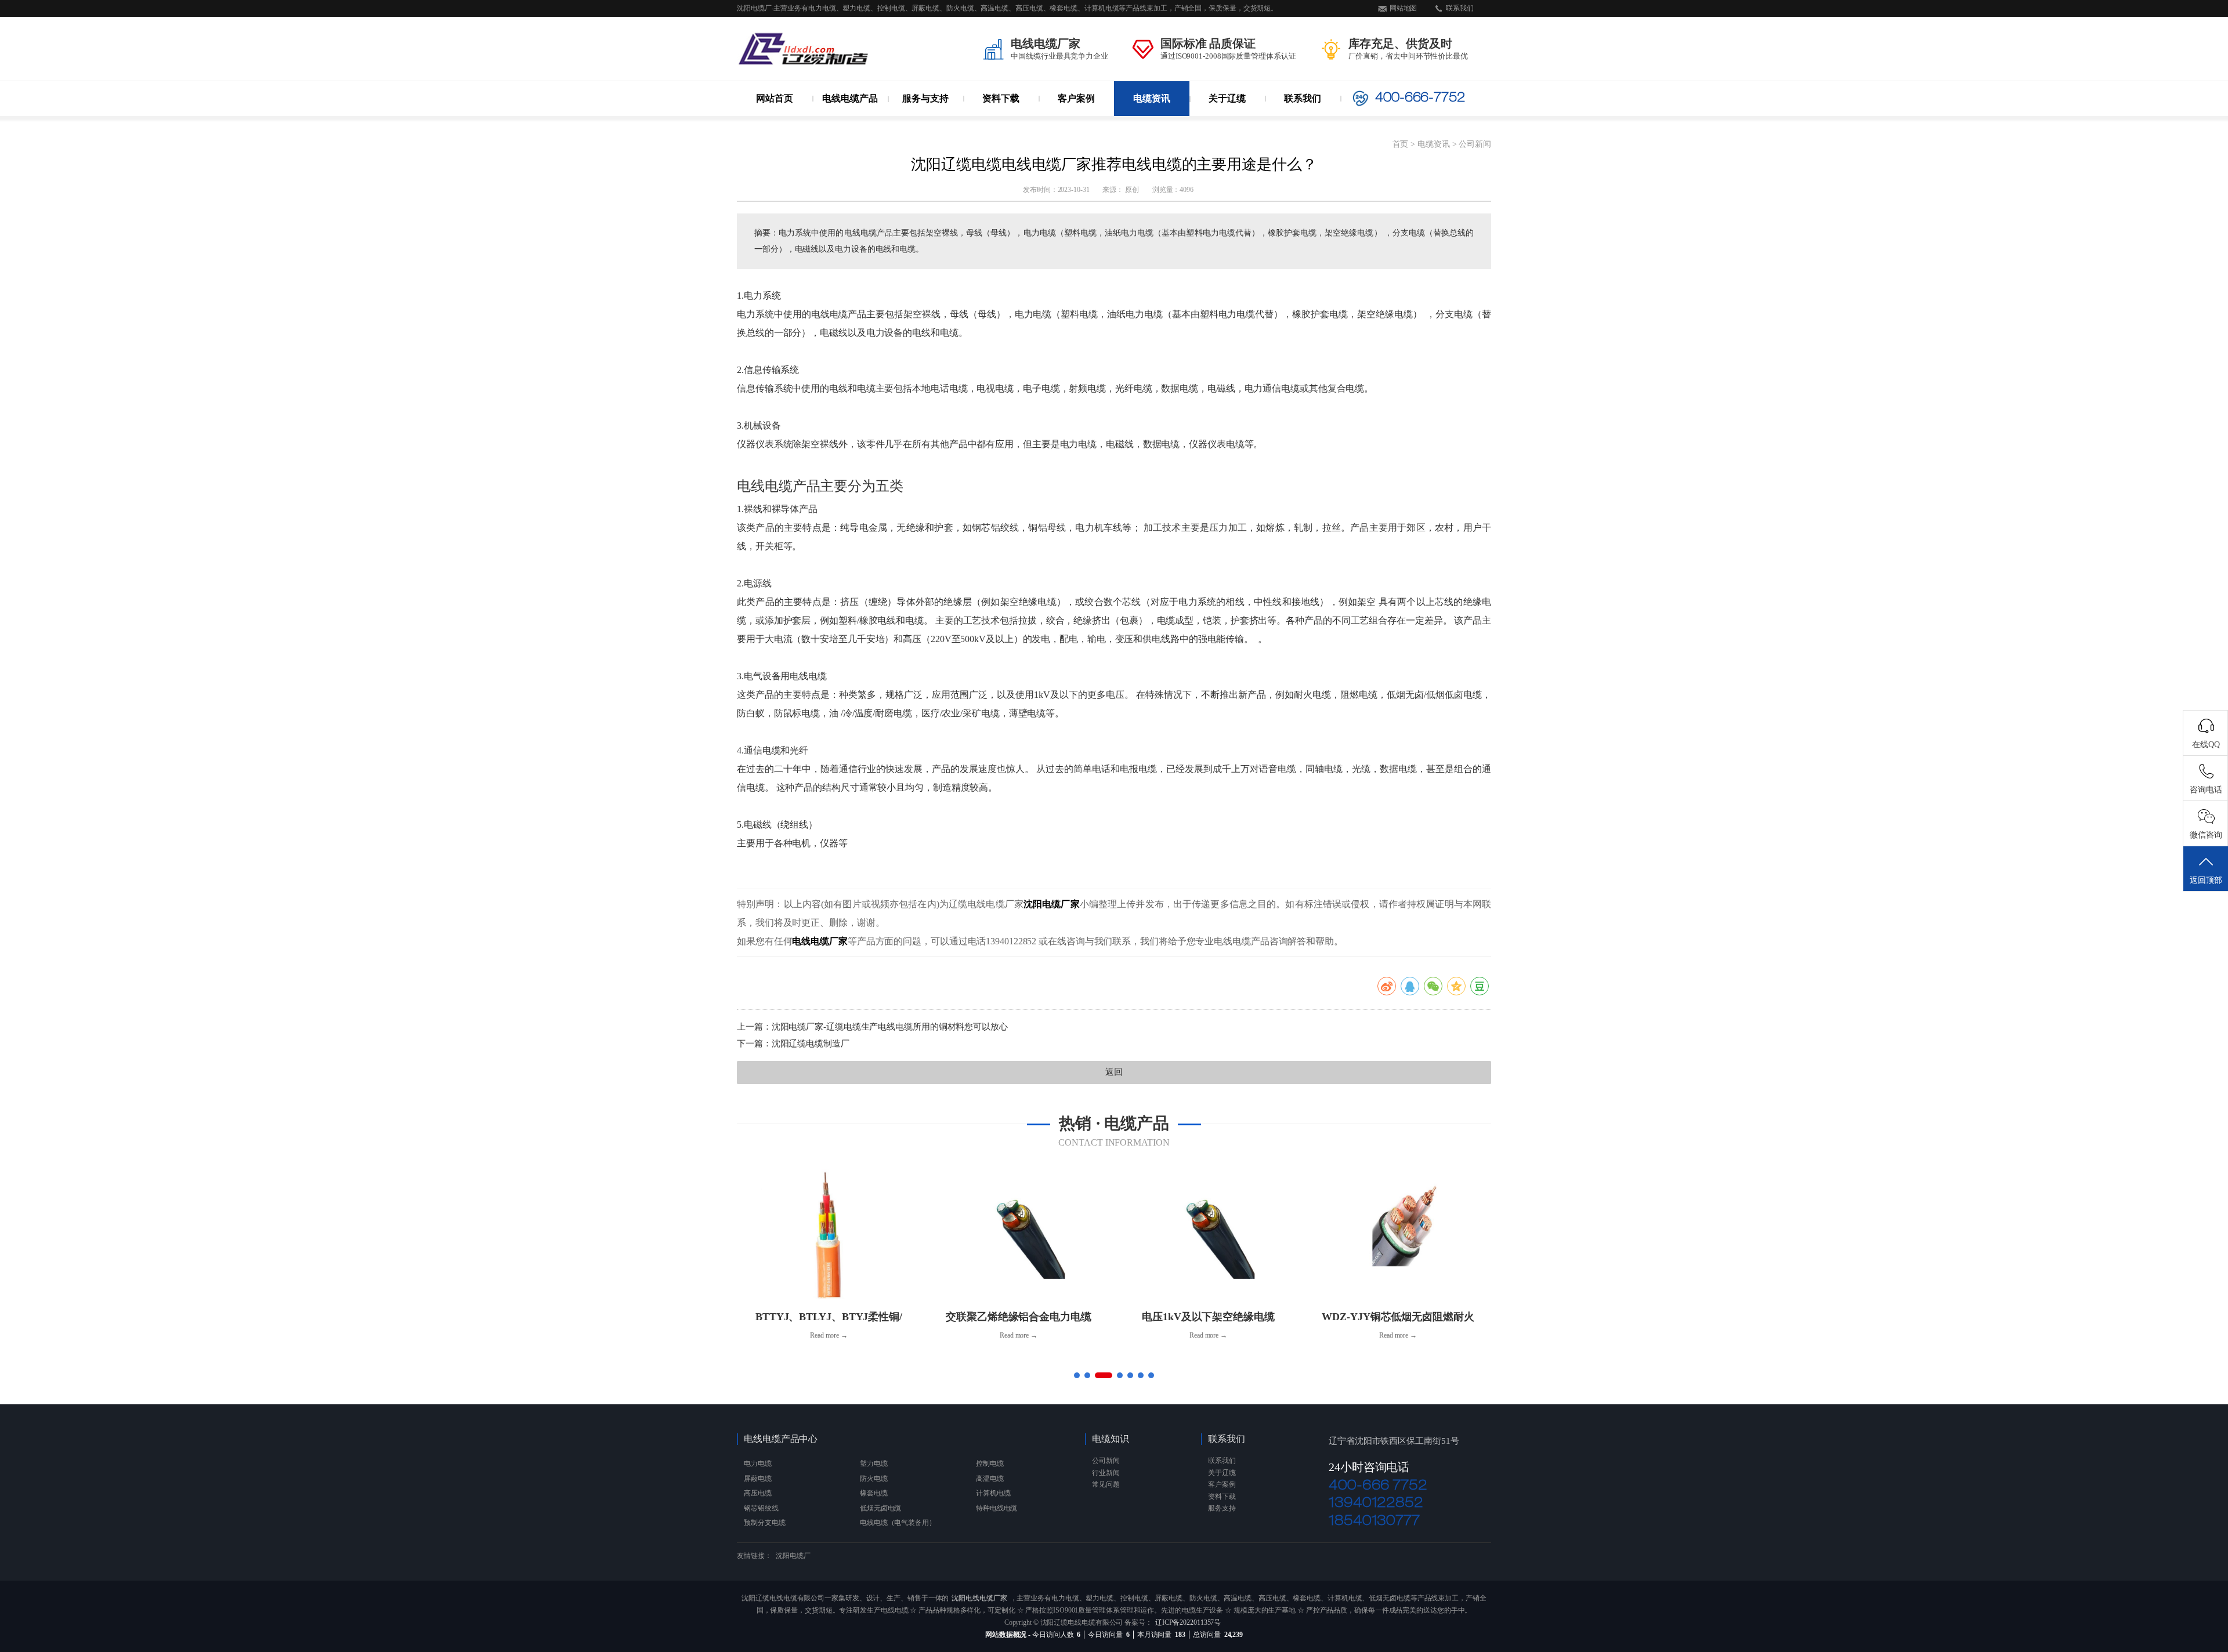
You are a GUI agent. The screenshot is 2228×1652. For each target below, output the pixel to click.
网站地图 (1404, 8)
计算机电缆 (993, 1493)
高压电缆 (758, 1493)
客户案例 (1076, 98)
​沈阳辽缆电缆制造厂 (811, 1044)
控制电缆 (990, 1463)
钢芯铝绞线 (761, 1508)
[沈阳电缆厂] (804, 49)
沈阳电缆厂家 (1052, 904)
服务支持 (1222, 1508)
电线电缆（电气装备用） (898, 1523)
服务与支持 (925, 98)
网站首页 (775, 98)
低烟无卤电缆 (880, 1508)
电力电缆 (858, 118)
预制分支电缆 (764, 1523)
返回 (1114, 1072)
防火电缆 (856, 121)
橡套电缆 (874, 1493)
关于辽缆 (1227, 98)
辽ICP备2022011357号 (1188, 1622)
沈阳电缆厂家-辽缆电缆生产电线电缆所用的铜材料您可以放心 (890, 1027)
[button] (1077, 1375)
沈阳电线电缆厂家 (979, 1598)
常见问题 (1106, 1484)
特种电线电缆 (997, 1508)
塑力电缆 (934, 118)
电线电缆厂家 (820, 941)
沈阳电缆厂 (793, 1556)
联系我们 (1460, 8)
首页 (1401, 144)
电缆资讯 (1152, 98)
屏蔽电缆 (758, 1479)
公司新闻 (1151, 118)
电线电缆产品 (850, 98)
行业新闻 (1152, 121)
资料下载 (1001, 98)
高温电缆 (914, 121)
